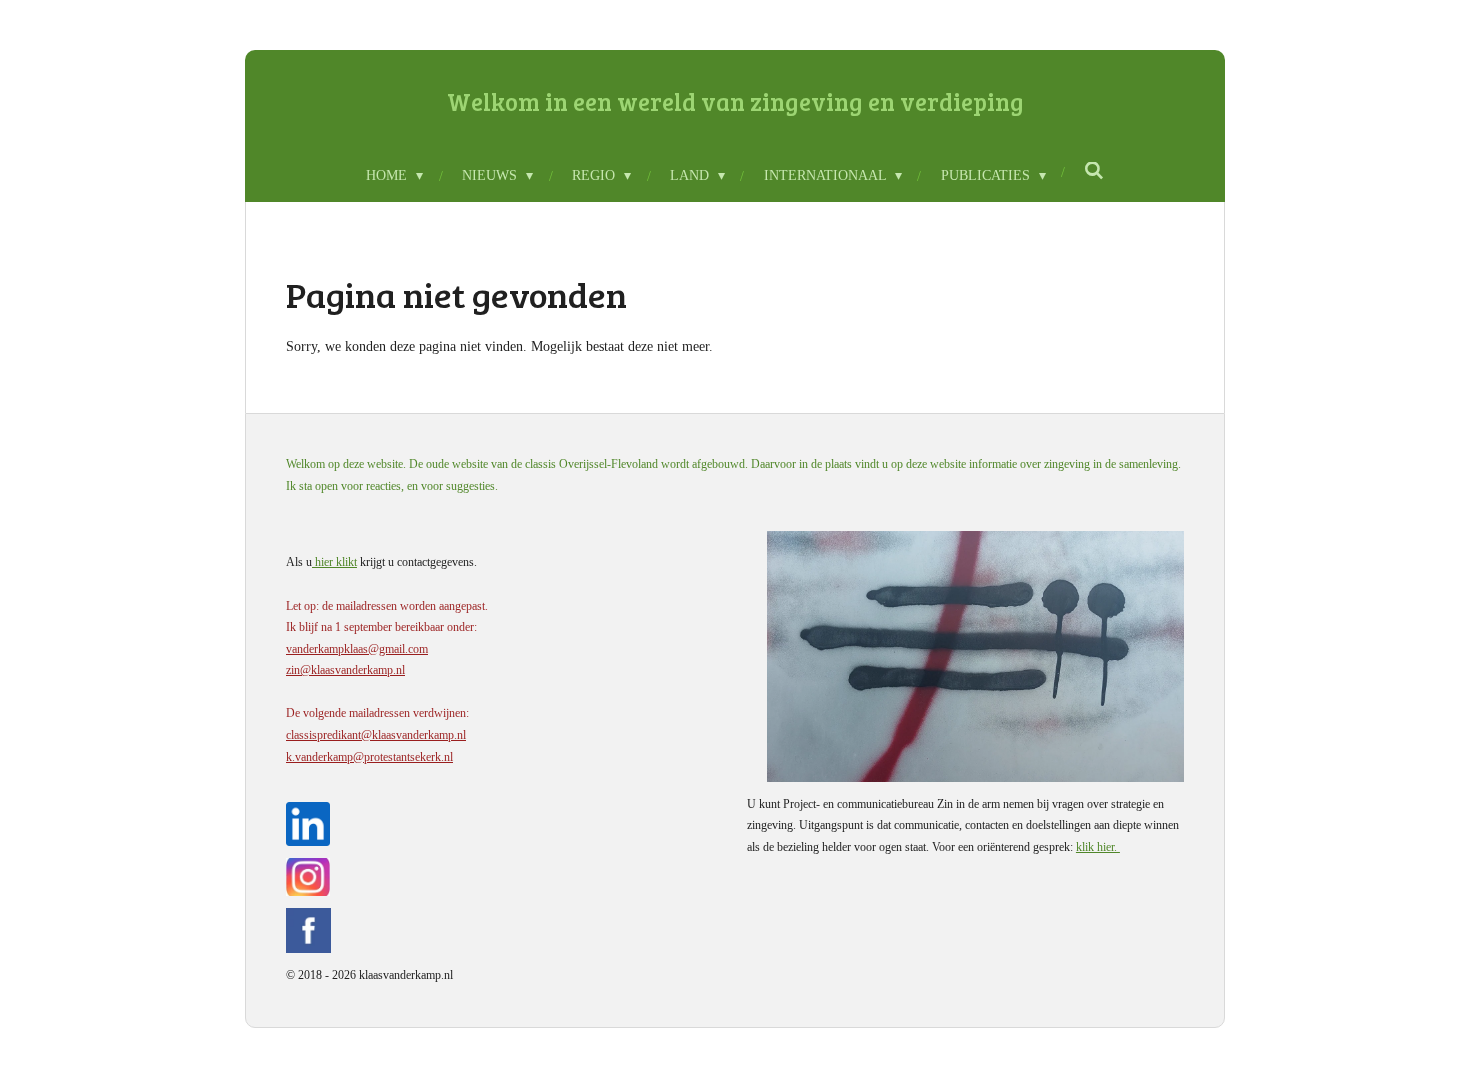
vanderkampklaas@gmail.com (357, 649)
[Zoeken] (1095, 172)
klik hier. (1098, 847)
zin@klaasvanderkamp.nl (345, 670)
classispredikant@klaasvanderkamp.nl (376, 735)
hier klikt (334, 562)
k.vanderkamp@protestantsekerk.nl (369, 757)
